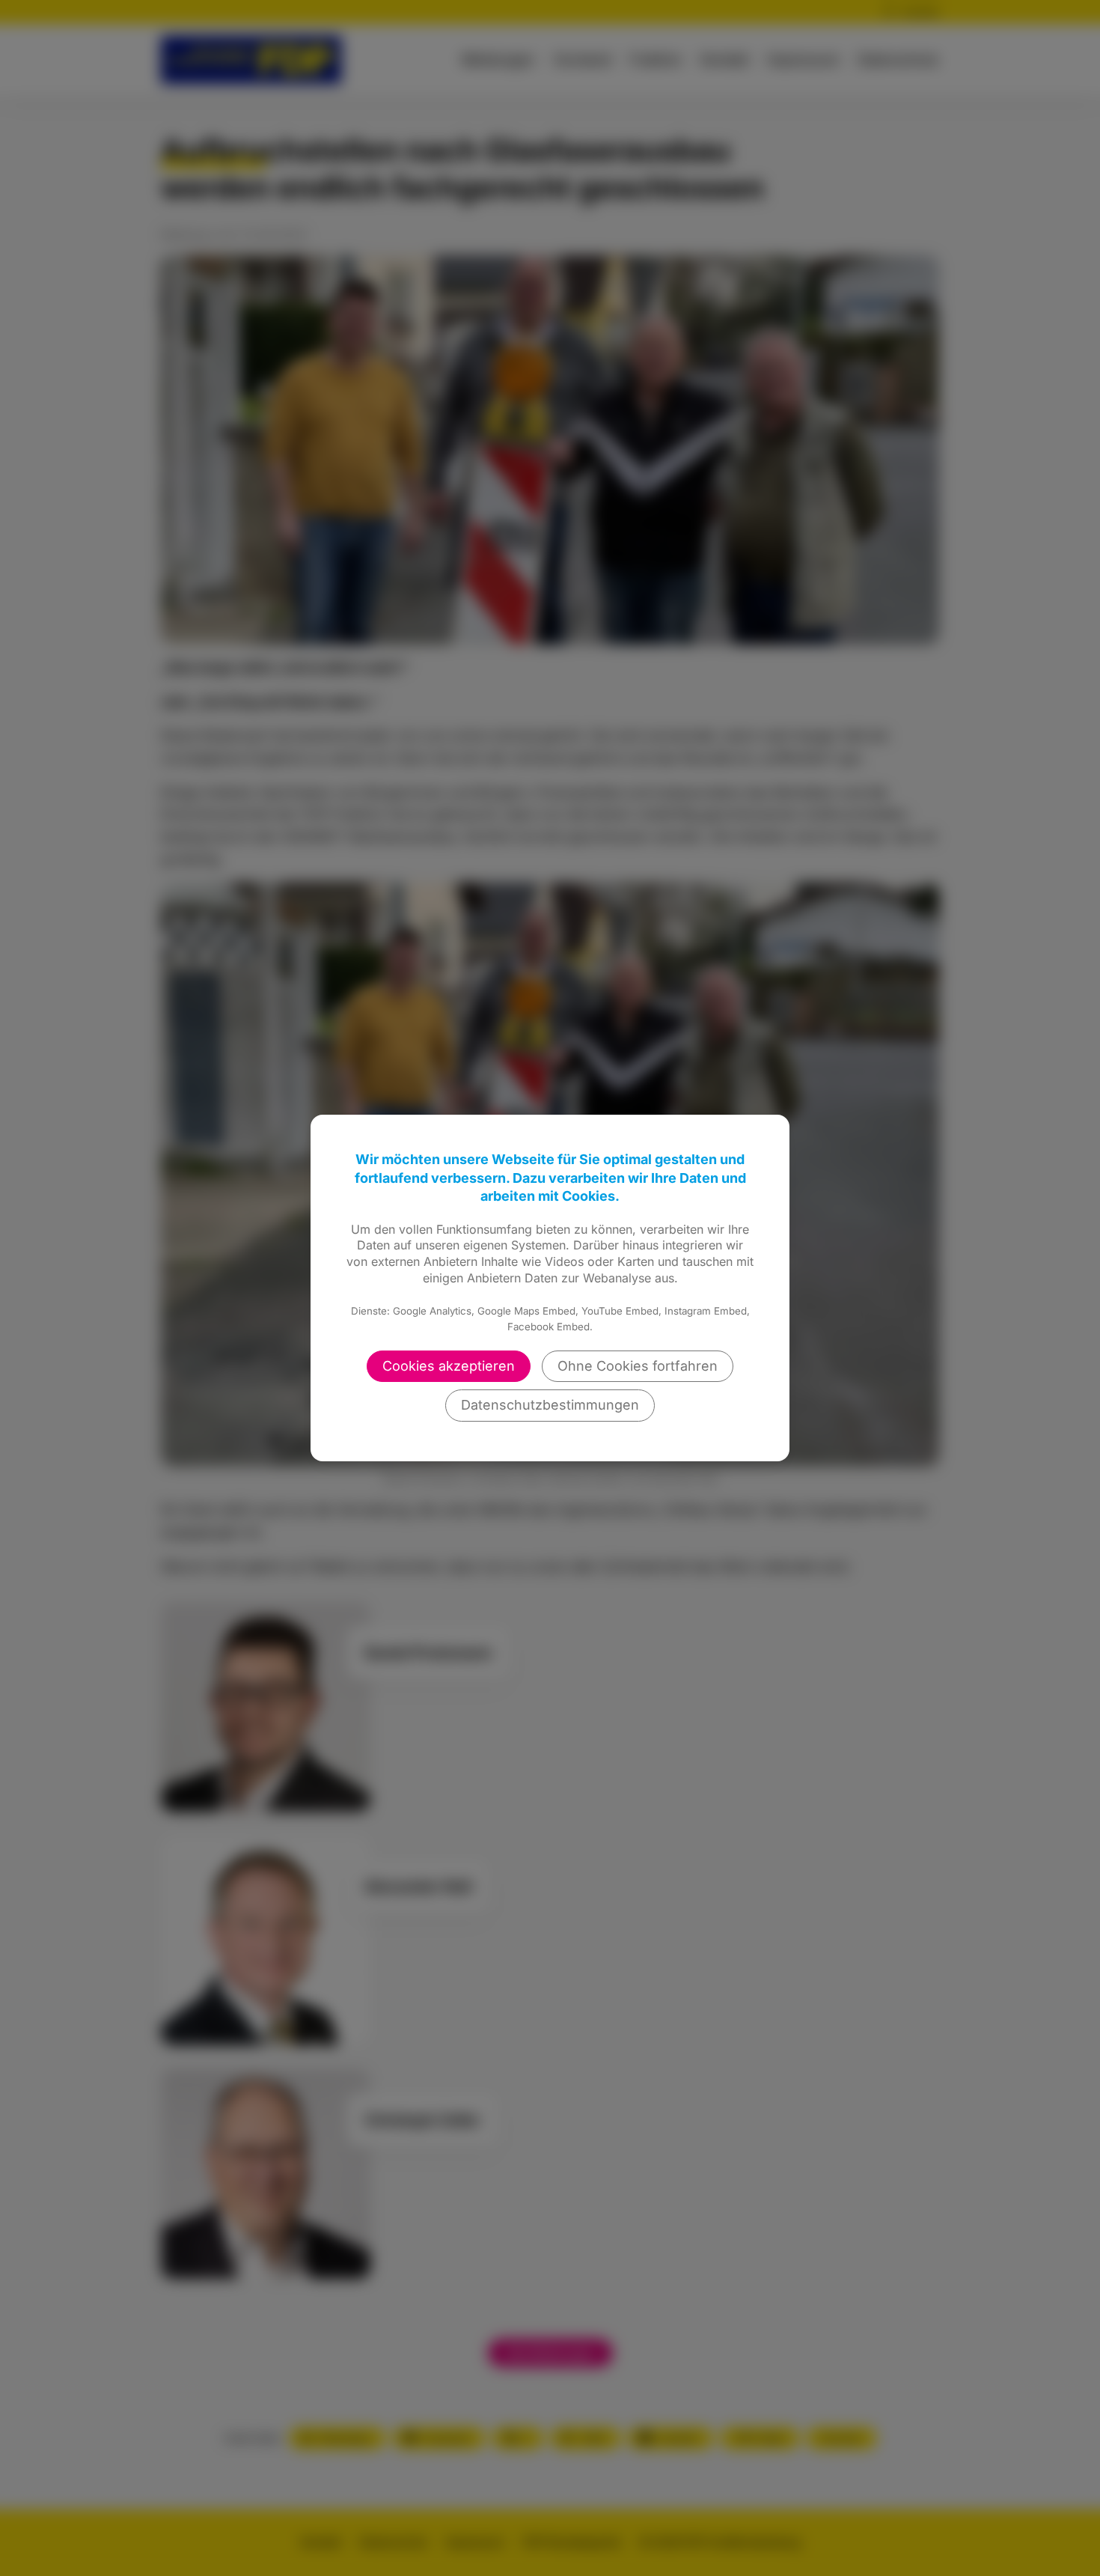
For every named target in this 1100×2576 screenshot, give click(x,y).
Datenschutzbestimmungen (550, 1405)
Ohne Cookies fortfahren (638, 1366)
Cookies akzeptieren (449, 1366)
